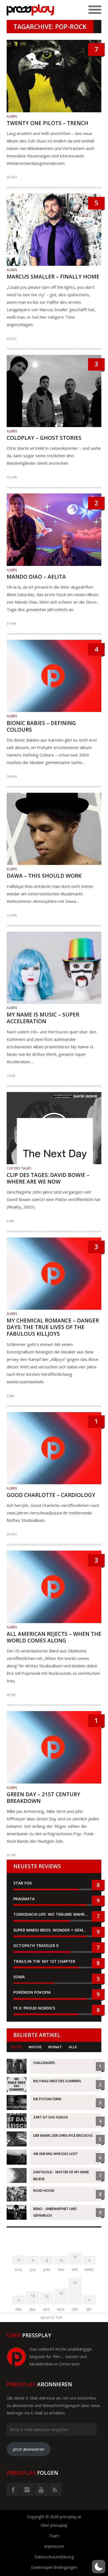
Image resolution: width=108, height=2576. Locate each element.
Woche (35, 2047)
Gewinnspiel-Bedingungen (54, 2567)
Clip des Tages (19, 1168)
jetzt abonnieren (29, 2449)
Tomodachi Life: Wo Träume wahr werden (54, 1914)
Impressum (54, 2546)
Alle (73, 2047)
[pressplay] (30, 10)
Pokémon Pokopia (32, 1992)
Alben (12, 116)
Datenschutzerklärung (54, 2557)
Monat (55, 2047)
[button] (99, 2567)
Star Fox (23, 1883)
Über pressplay (54, 2525)
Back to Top (52, 2318)
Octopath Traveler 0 (36, 1945)
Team (54, 2536)
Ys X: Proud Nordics (34, 2008)
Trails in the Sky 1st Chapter (45, 1961)
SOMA (19, 1977)
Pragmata (24, 1899)
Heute (16, 2047)
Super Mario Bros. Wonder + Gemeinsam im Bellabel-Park (54, 1930)
